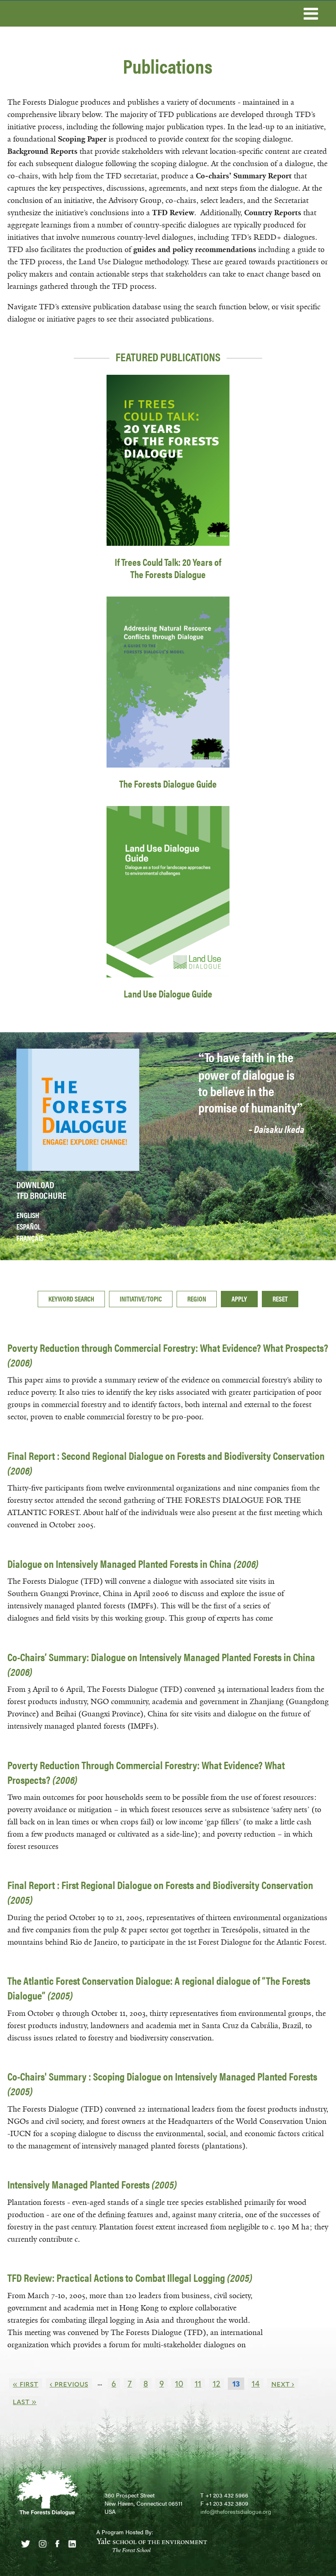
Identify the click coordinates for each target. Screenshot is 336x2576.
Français (30, 1238)
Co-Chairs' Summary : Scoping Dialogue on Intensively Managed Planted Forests (162, 2084)
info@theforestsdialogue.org (236, 2511)
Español (28, 1226)
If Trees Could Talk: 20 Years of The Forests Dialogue (168, 568)
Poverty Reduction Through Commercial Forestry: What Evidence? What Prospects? (146, 1772)
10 (179, 2384)
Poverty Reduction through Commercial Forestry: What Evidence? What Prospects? (168, 1355)
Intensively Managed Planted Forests (92, 2184)
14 (256, 2384)
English (28, 1215)
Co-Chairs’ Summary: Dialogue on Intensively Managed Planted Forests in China (161, 1664)
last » (25, 2401)
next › (283, 2384)
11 (198, 2384)
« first (25, 2384)
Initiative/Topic (141, 1299)
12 (217, 2384)
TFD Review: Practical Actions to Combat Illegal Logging (130, 2278)
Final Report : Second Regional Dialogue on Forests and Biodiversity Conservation (166, 1463)
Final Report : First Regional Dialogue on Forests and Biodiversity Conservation (160, 1892)
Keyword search (71, 1299)
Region (197, 1299)
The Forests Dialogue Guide (168, 784)
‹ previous (69, 2384)
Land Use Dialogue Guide (168, 993)
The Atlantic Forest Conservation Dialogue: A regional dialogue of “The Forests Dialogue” (159, 1988)
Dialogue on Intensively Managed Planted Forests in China (133, 1564)
